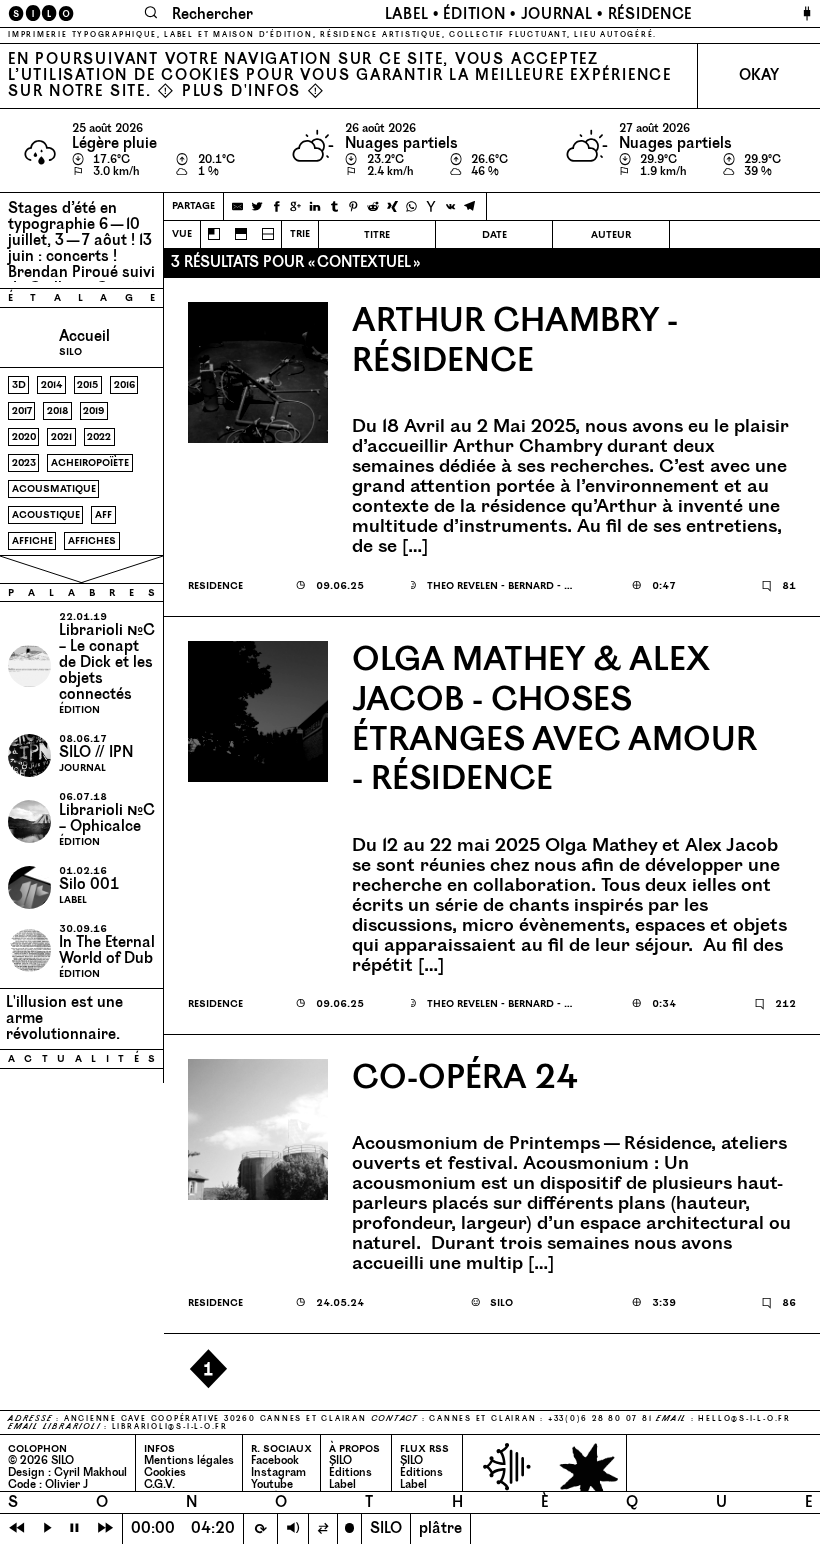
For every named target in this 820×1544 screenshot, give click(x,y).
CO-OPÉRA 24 (465, 1079)
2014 (51, 384)
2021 (61, 436)
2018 (57, 410)
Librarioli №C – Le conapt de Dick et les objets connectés (107, 662)
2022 (99, 436)
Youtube (272, 1484)
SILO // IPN (96, 752)
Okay (759, 75)
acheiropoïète (90, 462)
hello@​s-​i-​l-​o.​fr (744, 1419)
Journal (557, 14)
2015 (87, 384)
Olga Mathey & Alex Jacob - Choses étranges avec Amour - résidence (554, 721)
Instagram (278, 1472)
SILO (340, 1460)
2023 (24, 462)
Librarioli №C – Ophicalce (107, 818)
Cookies (165, 1472)
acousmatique (54, 488)
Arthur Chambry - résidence (515, 342)
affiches (92, 540)
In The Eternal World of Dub (107, 950)
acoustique (46, 514)
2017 (22, 410)
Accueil (84, 336)
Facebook (275, 1460)
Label (407, 14)
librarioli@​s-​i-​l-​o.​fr (170, 1427)
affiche (32, 540)
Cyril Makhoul (90, 1472)
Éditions (350, 1472)
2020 (24, 436)
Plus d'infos (241, 91)
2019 (93, 410)
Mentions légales (189, 1460)
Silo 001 (89, 884)
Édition (474, 14)
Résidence (650, 14)
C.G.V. (159, 1484)
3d (19, 384)
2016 (124, 384)
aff (103, 514)
